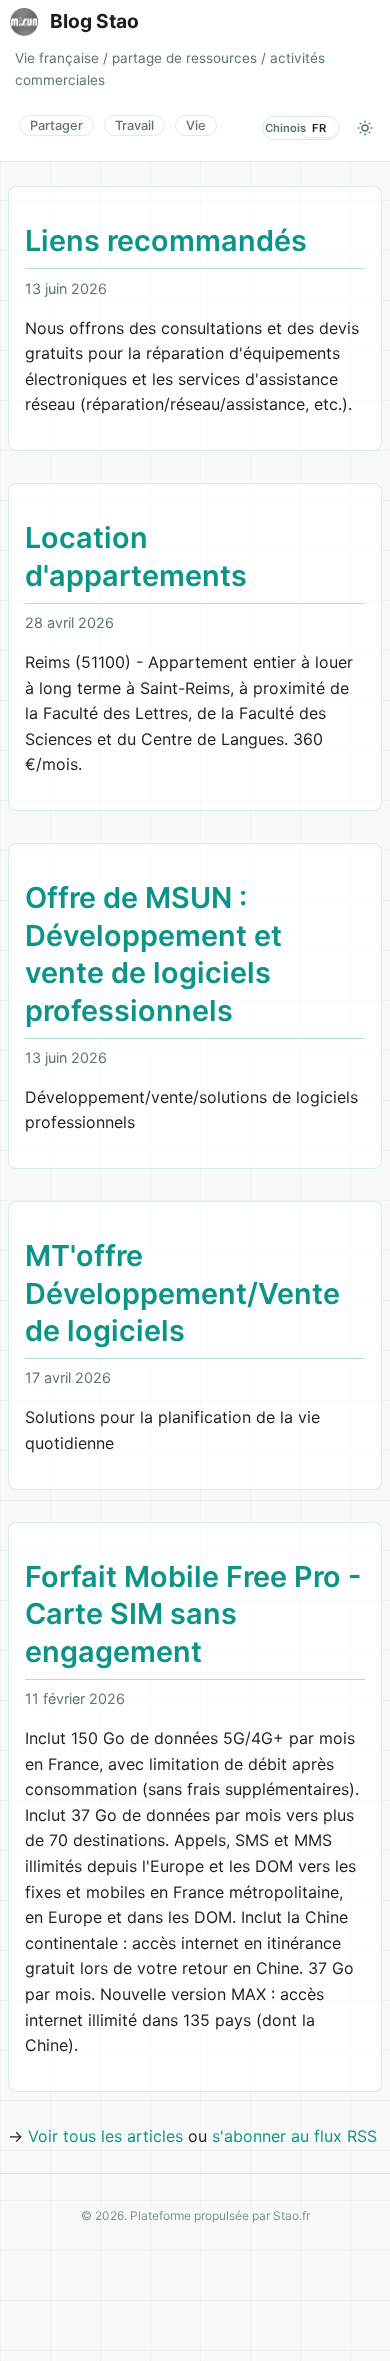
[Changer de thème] (365, 128)
